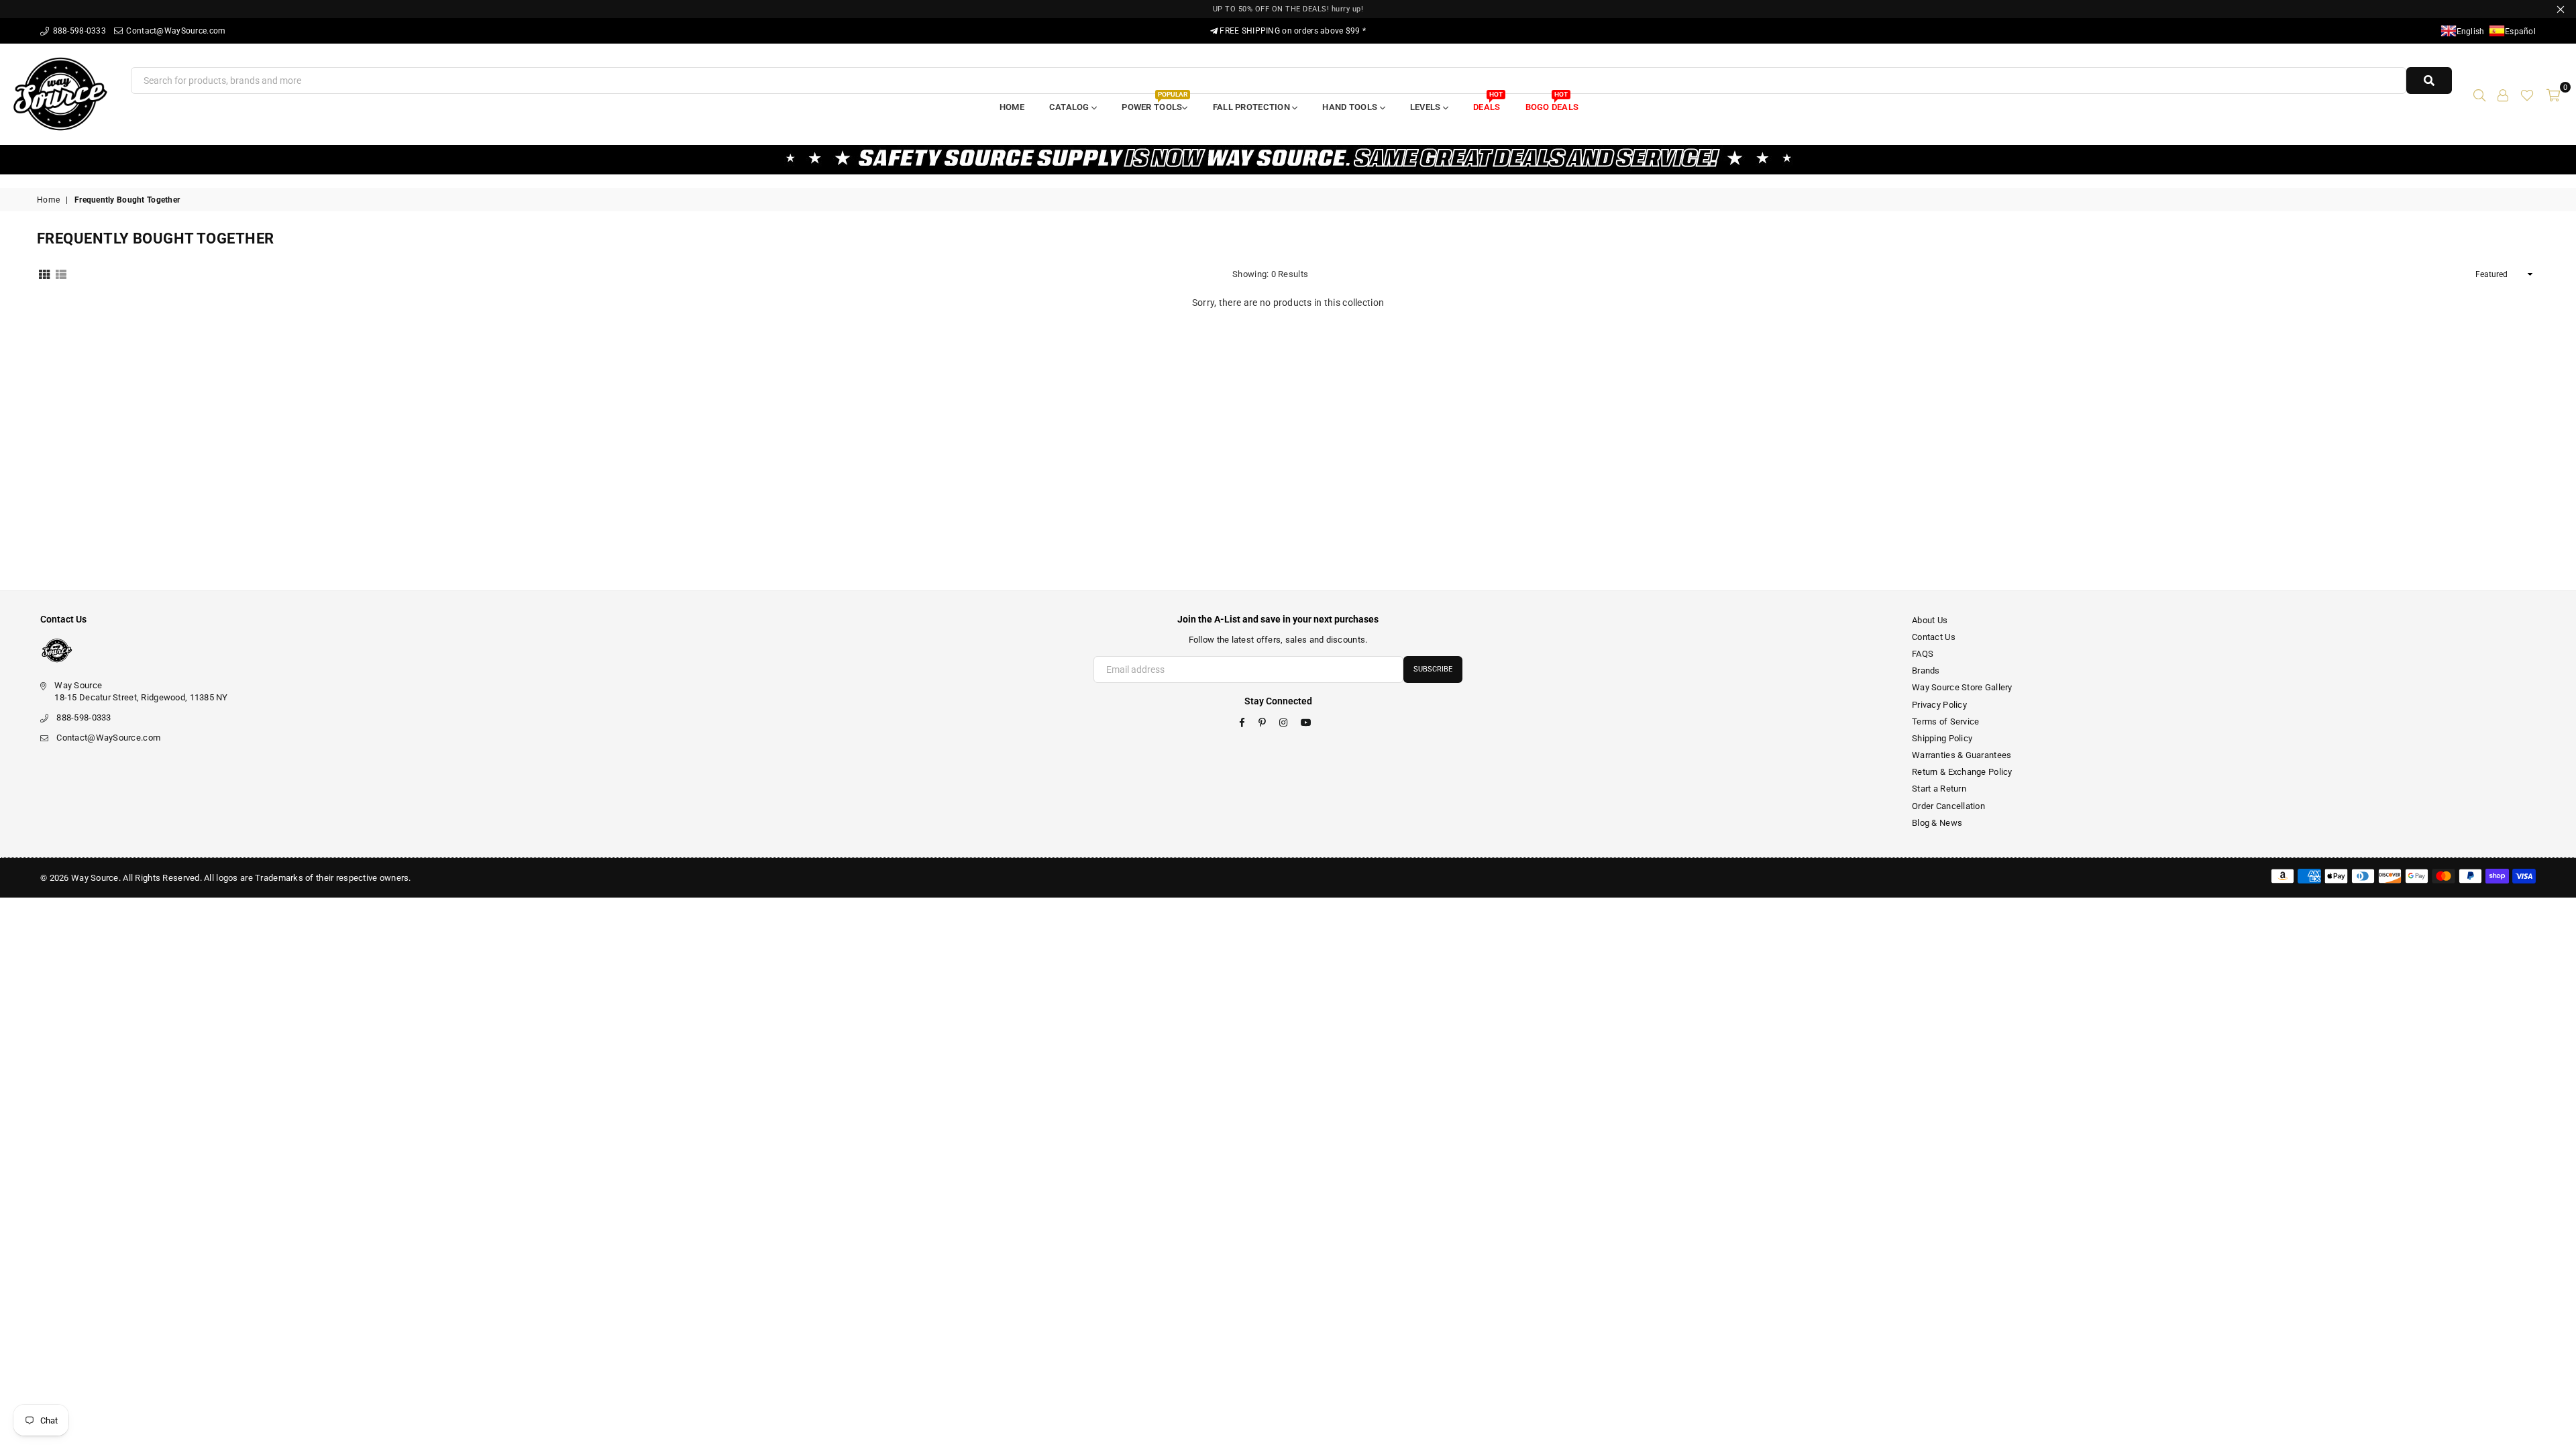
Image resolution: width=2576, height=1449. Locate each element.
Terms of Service (1945, 721)
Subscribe (1433, 669)
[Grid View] (44, 274)
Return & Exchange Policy (1962, 772)
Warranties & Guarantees (1962, 755)
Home (1012, 107)
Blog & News (1937, 823)
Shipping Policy (1942, 738)
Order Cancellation (1948, 806)
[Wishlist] (2527, 94)
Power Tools (1154, 103)
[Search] (2479, 94)
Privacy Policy (1939, 705)
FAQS (1923, 654)
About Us (1930, 620)
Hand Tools (1351, 107)
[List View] (61, 274)
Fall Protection (1252, 107)
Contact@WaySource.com (175, 31)
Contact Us (1934, 637)
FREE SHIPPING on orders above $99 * (1292, 31)
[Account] (2503, 94)
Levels (1427, 107)
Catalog (1070, 107)
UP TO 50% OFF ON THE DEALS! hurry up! (1288, 9)
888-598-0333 (78, 31)
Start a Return (1939, 789)
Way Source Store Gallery (1962, 687)
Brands (1926, 670)
